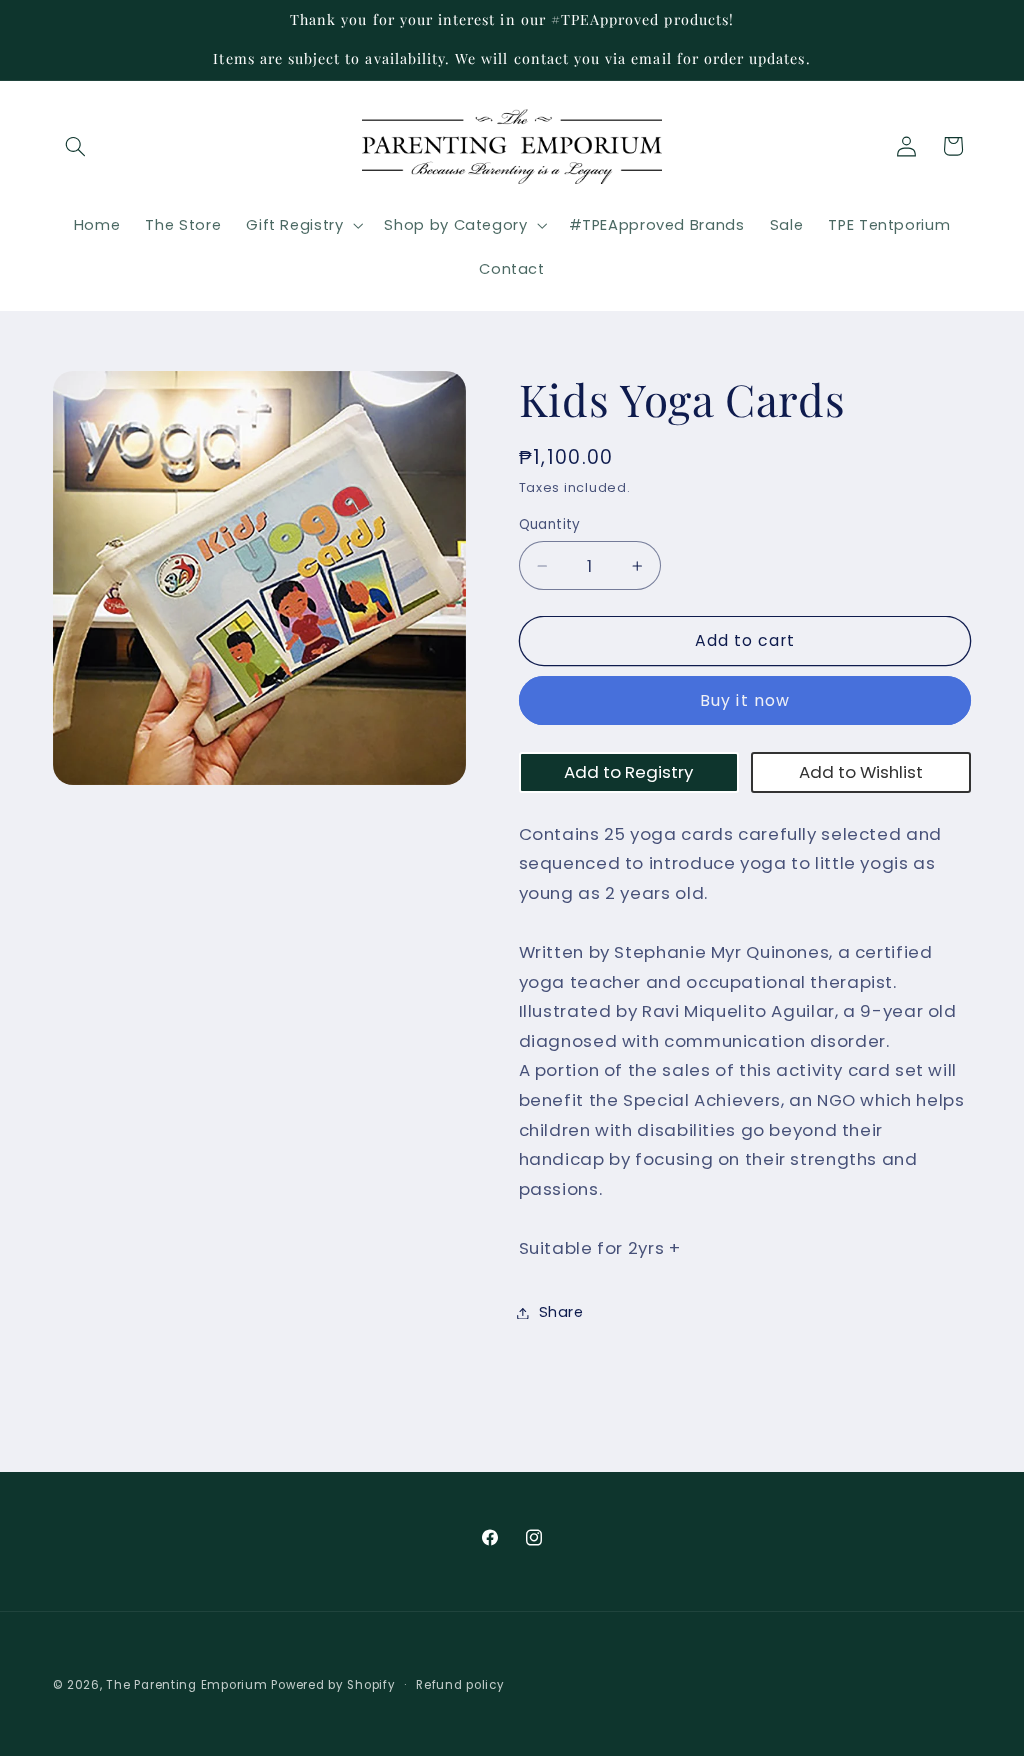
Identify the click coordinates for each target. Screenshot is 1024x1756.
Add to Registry (628, 772)
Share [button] (561, 1312)
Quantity (550, 524)
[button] (76, 146)
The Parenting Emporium (186, 1685)
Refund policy (460, 1685)
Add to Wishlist (861, 772)
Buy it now (745, 700)
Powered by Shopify (333, 1685)
